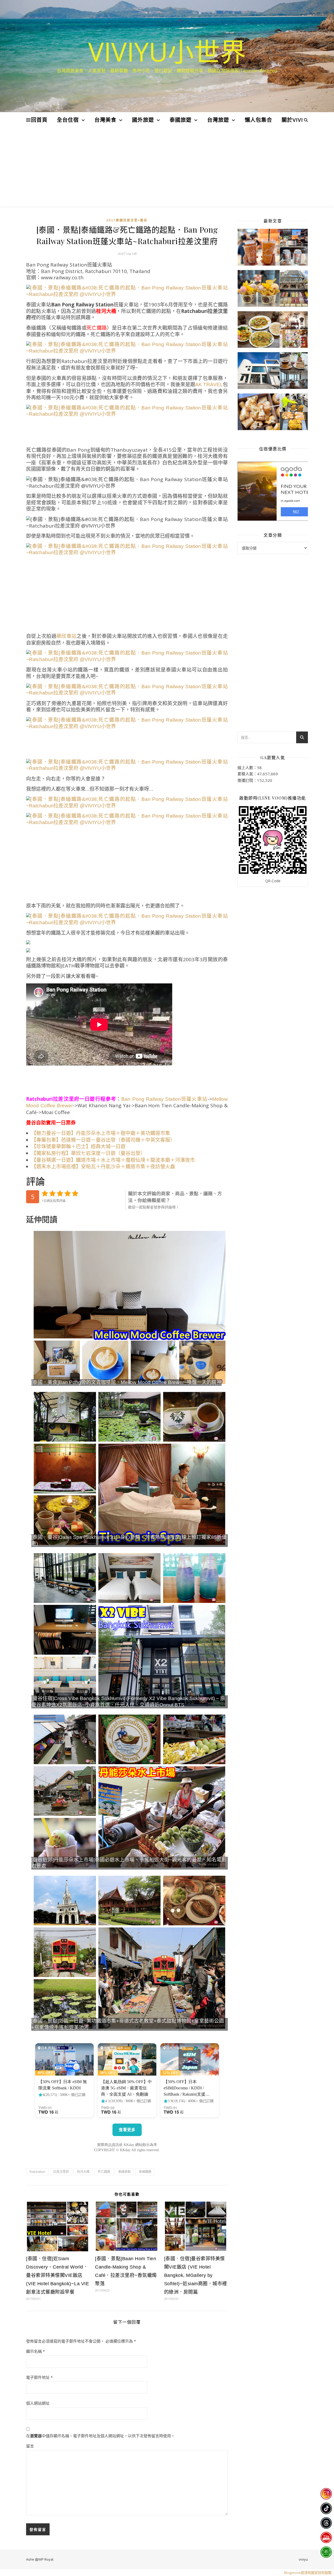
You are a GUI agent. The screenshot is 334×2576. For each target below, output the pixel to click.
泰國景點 (124, 2172)
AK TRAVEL (209, 385)
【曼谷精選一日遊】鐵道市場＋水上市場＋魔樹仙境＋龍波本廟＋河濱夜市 (113, 1160)
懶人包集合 (258, 120)
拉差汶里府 (61, 2172)
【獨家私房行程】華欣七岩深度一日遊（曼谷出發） (88, 1153)
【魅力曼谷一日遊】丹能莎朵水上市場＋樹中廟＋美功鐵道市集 (101, 1133)
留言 (30, 2446)
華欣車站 (66, 636)
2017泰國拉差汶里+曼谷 (127, 220)
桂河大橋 (83, 2172)
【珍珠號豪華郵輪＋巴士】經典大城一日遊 (78, 1147)
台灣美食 (105, 120)
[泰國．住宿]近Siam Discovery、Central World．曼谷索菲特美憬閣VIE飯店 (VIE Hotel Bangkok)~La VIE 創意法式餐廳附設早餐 (58, 2275)
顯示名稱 (35, 2351)
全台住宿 (68, 120)
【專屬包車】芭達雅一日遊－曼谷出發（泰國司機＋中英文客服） (103, 1140)
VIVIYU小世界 (167, 51)
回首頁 (39, 120)
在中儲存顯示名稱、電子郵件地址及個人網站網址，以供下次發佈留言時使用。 (100, 2436)
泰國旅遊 (181, 120)
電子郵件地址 (39, 2377)
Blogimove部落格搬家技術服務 (308, 2573)
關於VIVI (292, 120)
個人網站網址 (38, 2403)
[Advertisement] (167, 167)
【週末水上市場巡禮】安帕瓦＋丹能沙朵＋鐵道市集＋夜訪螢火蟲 (103, 1167)
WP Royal (46, 2559)
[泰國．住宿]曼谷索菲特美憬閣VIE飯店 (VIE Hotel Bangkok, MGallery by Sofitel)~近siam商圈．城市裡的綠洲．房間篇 (196, 2275)
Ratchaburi (37, 2172)
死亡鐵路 (104, 2172)
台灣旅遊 (218, 120)
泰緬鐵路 (145, 2172)
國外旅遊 (143, 120)
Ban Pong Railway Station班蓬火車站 (164, 1099)
